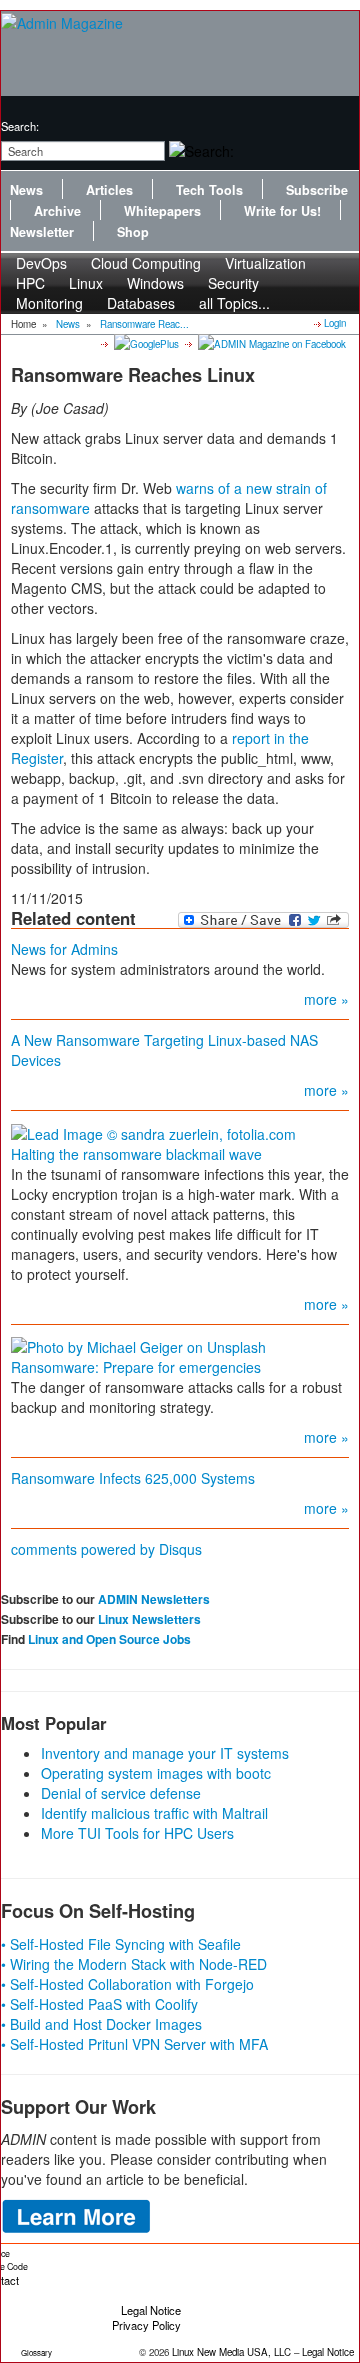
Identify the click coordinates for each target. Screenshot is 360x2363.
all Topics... (234, 303)
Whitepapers (162, 211)
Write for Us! (282, 211)
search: (20, 126)
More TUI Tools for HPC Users (137, 1833)
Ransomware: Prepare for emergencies (136, 1367)
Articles (109, 190)
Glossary (36, 2352)
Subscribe (317, 190)
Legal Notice (151, 2310)
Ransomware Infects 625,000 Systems (133, 1478)
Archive (57, 211)
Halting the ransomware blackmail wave (136, 1154)
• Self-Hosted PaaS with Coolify (99, 2004)
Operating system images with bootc (156, 1773)
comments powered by (106, 1549)
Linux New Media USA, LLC (231, 2352)
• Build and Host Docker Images (101, 2024)
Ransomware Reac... (144, 324)
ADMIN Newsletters (154, 1599)
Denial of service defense (121, 1793)
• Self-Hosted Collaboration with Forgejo (127, 1984)
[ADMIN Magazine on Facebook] (270, 343)
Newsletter (42, 232)
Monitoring (49, 303)
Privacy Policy (146, 2325)
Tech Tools (209, 190)
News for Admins (64, 949)
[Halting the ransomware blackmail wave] (153, 1131)
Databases (141, 303)
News (26, 190)
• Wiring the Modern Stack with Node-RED (134, 1964)
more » (326, 999)
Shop (133, 232)
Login (335, 323)
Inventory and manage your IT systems (165, 1753)
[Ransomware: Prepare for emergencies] (138, 1345)
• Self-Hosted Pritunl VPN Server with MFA (134, 2044)
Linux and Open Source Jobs (109, 1639)
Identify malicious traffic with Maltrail (154, 1813)
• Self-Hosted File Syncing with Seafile (121, 1944)
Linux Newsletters (149, 1619)
